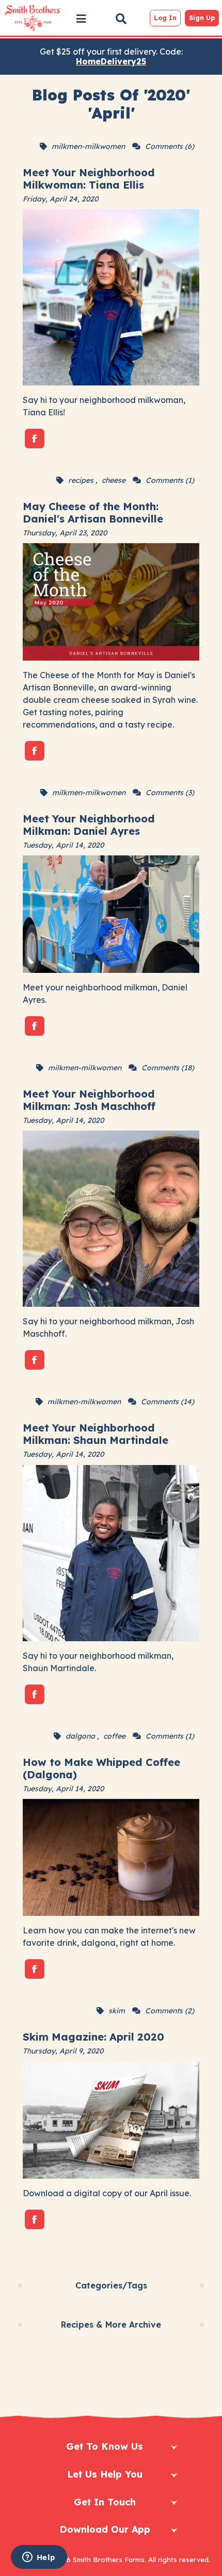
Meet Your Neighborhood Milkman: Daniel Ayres (89, 825)
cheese (114, 480)
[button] (81, 19)
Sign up (202, 18)
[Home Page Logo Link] (32, 18)
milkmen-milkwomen (88, 146)
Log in (165, 18)
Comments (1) (170, 480)
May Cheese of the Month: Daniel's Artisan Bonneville (93, 512)
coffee (114, 1736)
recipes (81, 480)
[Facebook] (35, 439)
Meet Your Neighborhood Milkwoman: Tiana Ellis (89, 179)
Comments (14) (168, 1402)
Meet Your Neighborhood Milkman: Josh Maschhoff (89, 1100)
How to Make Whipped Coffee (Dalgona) (101, 1768)
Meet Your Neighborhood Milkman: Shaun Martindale (96, 1434)
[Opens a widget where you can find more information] (39, 2558)
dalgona (80, 1736)
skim (117, 2011)
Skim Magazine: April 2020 (93, 2037)
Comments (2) (170, 2011)
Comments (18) (168, 1068)
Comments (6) (170, 146)
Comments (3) (170, 793)
